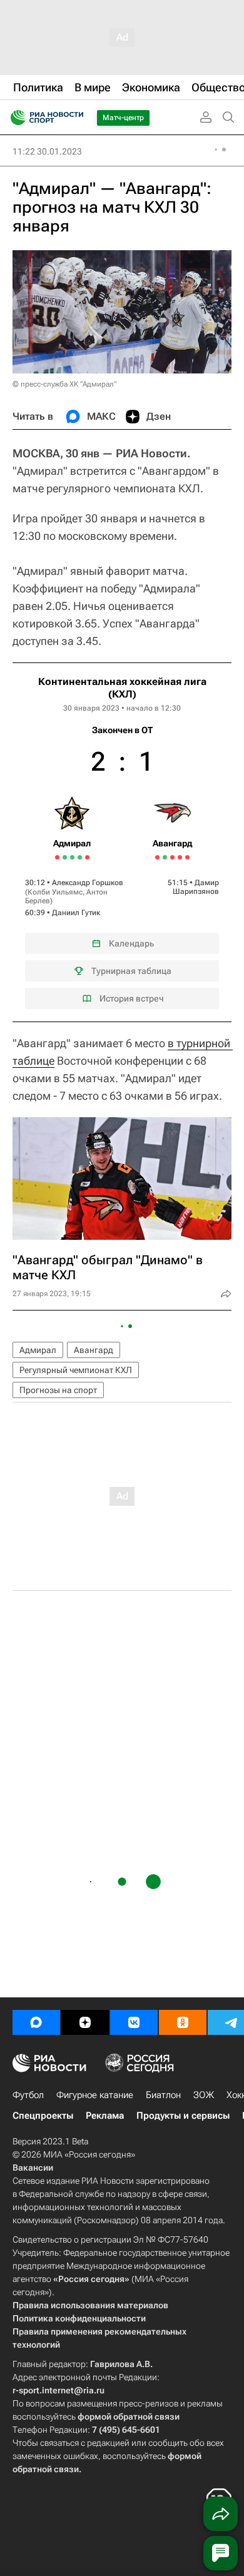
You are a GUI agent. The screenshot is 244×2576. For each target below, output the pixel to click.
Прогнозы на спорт (58, 1390)
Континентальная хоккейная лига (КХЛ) (122, 688)
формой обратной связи (129, 2416)
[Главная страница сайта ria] (14, 118)
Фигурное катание (95, 2095)
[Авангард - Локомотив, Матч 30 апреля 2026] (165, 857)
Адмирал (38, 1350)
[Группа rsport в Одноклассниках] (183, 2022)
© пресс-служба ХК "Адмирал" (64, 384)
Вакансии (33, 2168)
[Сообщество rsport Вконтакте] (134, 2022)
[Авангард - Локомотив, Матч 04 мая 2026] (180, 857)
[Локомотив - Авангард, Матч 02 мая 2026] (172, 857)
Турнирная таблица (131, 971)
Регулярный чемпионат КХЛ (76, 1370)
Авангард (94, 1350)
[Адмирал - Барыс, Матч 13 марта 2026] (65, 857)
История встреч (132, 998)
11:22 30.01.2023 (47, 151)
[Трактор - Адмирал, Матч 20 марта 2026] (87, 857)
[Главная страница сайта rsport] (75, 118)
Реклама (105, 2116)
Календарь (131, 943)
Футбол (28, 2095)
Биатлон (163, 2095)
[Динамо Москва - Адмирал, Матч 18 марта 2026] (80, 857)
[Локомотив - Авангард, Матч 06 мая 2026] (187, 857)
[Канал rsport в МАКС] (36, 2022)
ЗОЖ (204, 2095)
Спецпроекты (43, 2116)
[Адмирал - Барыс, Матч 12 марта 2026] (57, 857)
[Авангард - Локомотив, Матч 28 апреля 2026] (157, 857)
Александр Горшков (88, 883)
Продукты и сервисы (183, 2116)
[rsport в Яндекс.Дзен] (85, 2022)
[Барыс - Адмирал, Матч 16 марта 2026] (72, 857)
